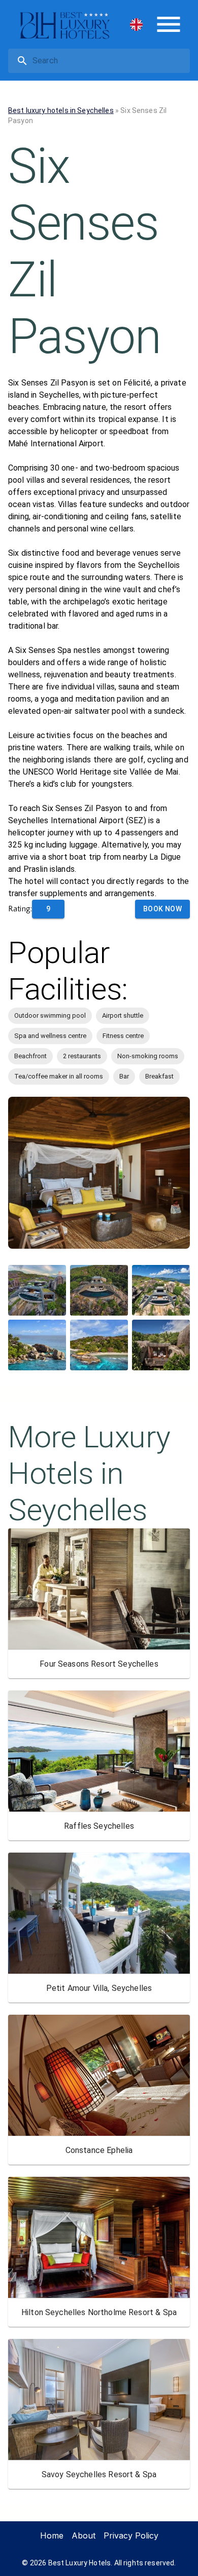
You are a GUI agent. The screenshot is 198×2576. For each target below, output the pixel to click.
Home (52, 2535)
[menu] (169, 24)
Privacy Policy (131, 2535)
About (84, 2535)
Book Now (162, 909)
